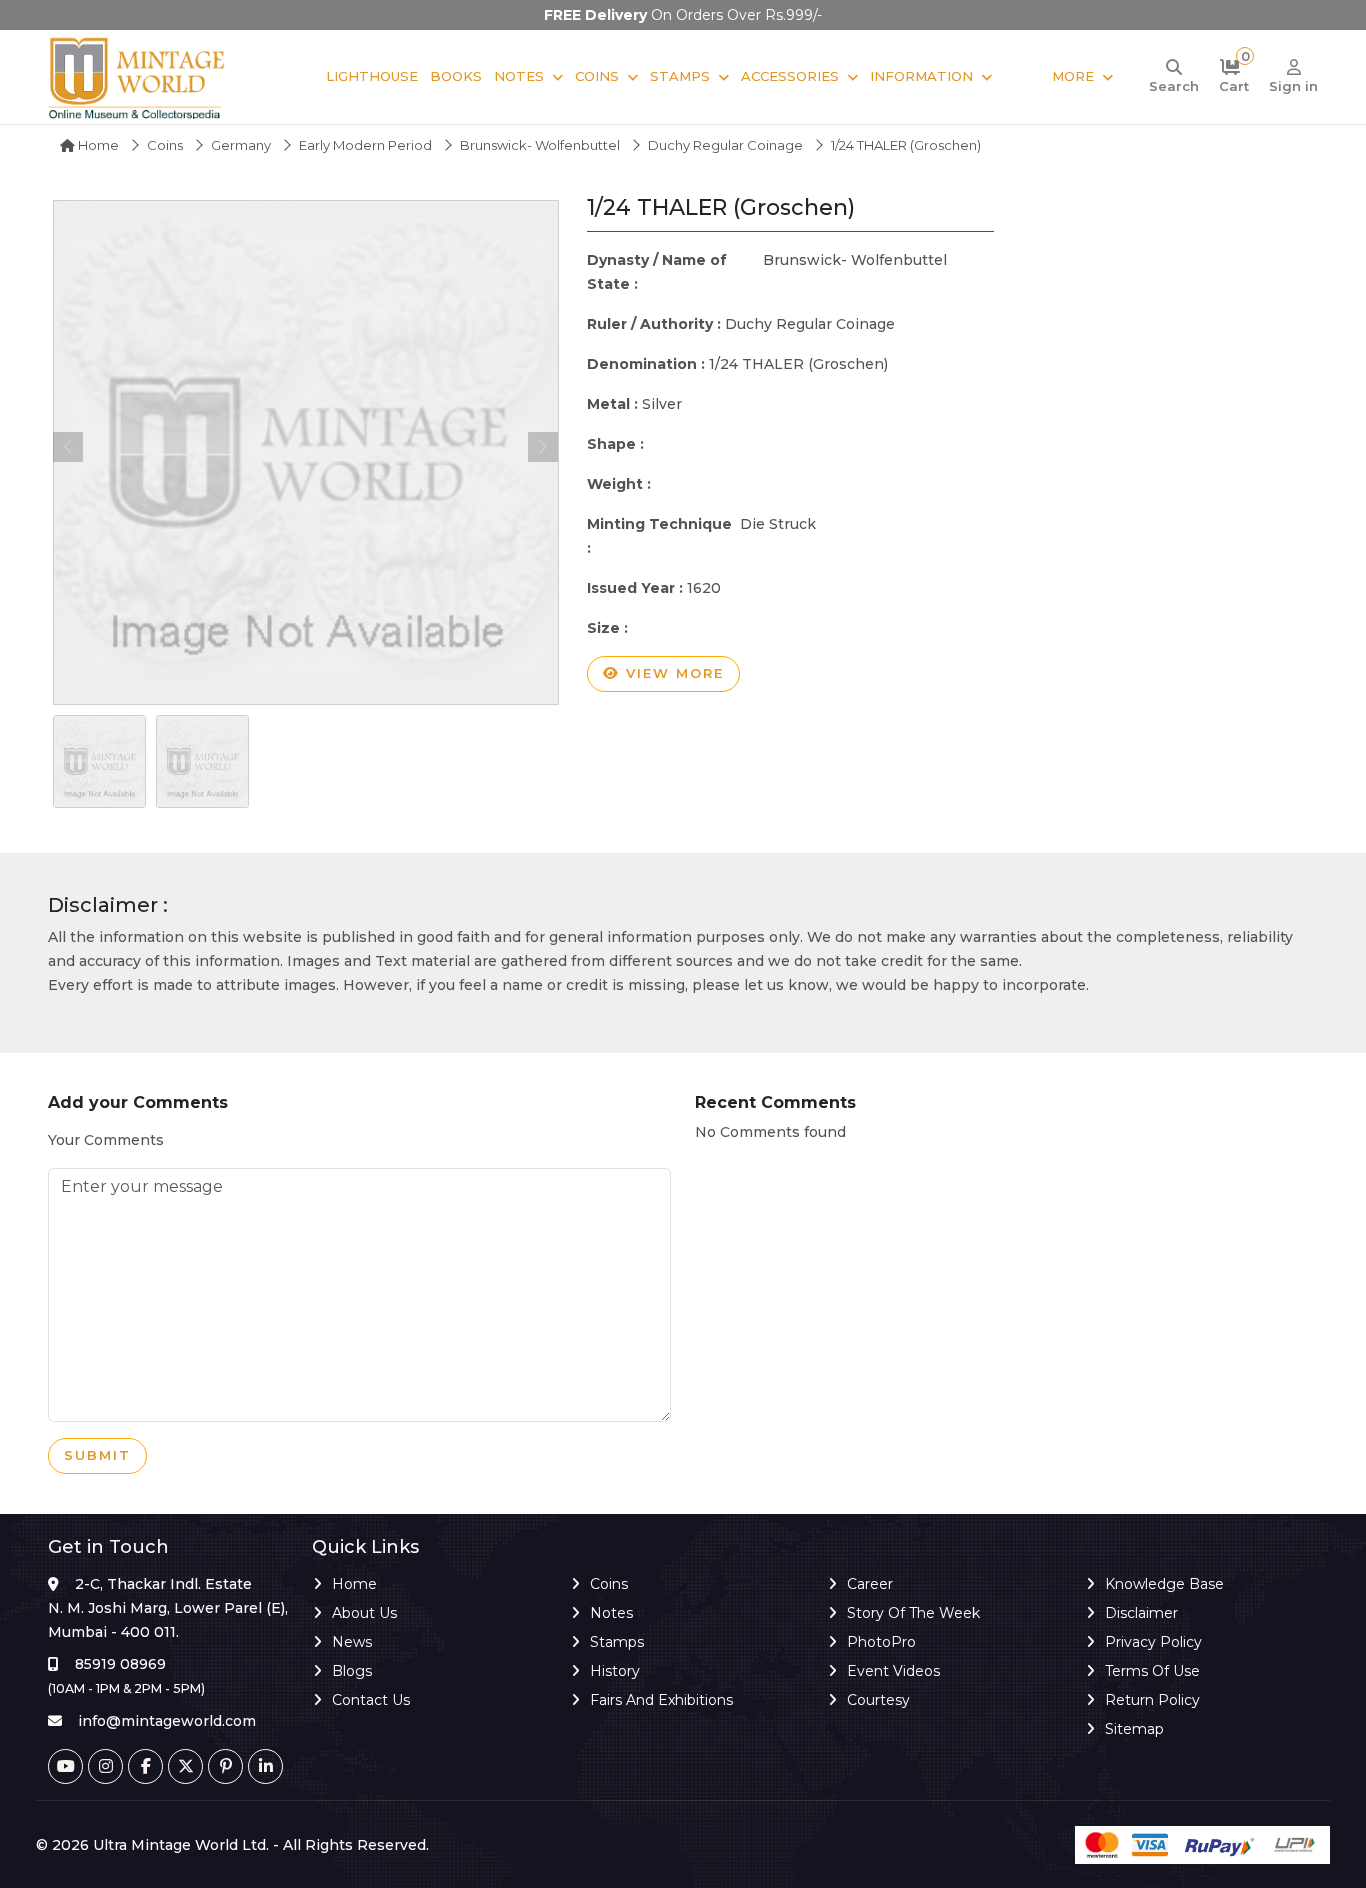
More (1073, 76)
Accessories (790, 76)
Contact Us (371, 1700)
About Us (364, 1613)
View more (672, 673)
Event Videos (893, 1671)
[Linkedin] (265, 1766)
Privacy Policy (1153, 1642)
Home (97, 145)
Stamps (680, 76)
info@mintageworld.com (167, 1721)
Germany (241, 145)
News (352, 1642)
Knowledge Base (1164, 1584)
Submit (97, 1455)
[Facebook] (145, 1766)
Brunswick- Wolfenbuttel (540, 145)
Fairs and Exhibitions (661, 1700)
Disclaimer (1141, 1613)
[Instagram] (105, 1766)
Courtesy (878, 1700)
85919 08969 (120, 1664)
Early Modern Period (365, 145)
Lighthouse (372, 76)
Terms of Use (1152, 1671)
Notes (519, 76)
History (615, 1671)
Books (456, 76)
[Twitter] (185, 1766)
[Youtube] (65, 1766)
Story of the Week (913, 1613)
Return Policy (1152, 1700)
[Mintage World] (138, 77)
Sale (1022, 76)
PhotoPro (881, 1642)
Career (870, 1584)
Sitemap (1134, 1729)
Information (921, 76)
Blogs (352, 1671)
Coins (597, 76)
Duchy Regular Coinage (725, 145)
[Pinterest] (225, 1766)
